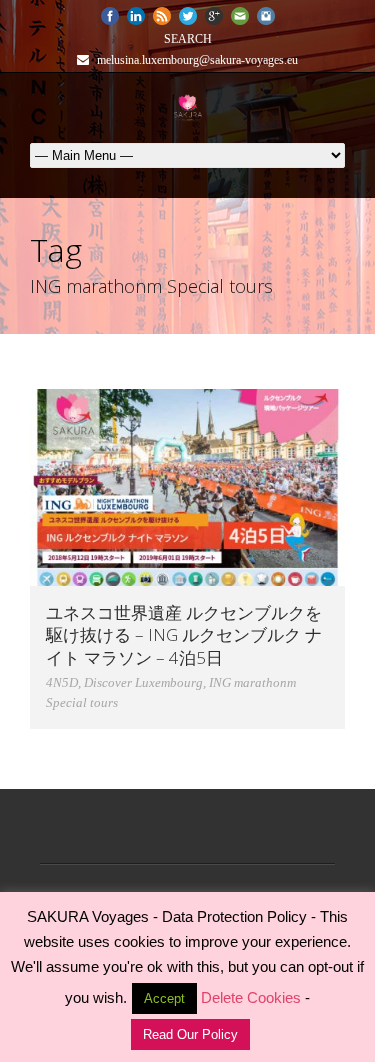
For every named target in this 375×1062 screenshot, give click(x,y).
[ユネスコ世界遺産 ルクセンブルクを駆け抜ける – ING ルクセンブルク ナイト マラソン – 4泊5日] (187, 487)
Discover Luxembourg (143, 682)
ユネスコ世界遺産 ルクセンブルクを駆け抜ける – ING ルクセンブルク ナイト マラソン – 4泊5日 (184, 634)
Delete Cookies (251, 997)
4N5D (62, 682)
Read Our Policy (190, 1034)
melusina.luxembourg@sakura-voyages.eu (196, 60)
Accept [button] (164, 998)
